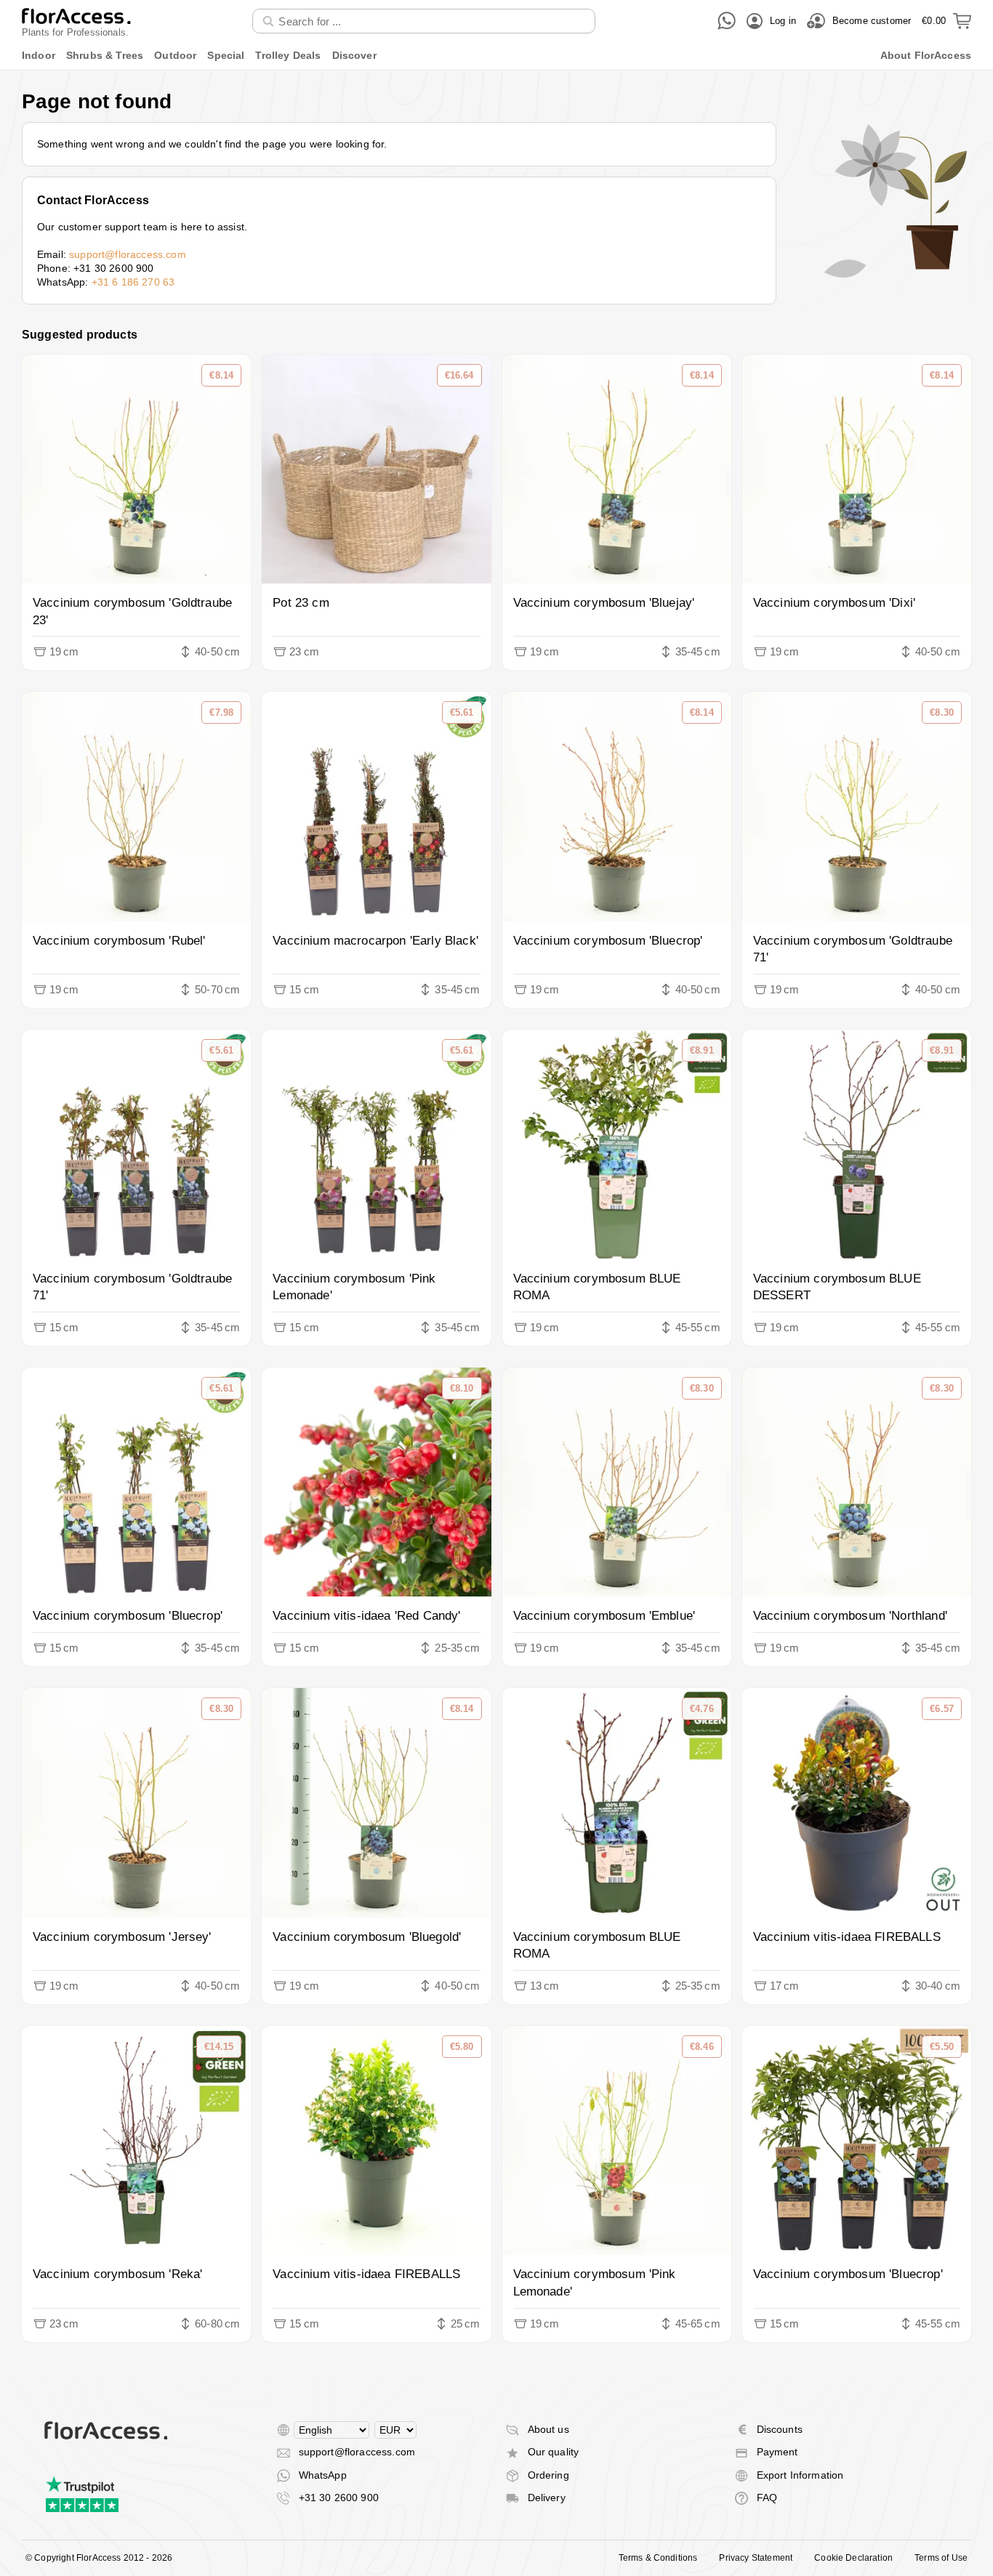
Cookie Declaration (853, 2558)
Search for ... (293, 8)
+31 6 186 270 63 (133, 282)
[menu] (496, 56)
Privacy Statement (756, 2558)
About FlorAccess (926, 55)
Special (226, 55)
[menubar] (496, 56)
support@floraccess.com (128, 254)
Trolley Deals (288, 55)
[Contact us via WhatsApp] (727, 21)
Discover (354, 55)
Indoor (39, 55)
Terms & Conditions (658, 2558)
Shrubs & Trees (105, 55)
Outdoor (175, 55)
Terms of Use (941, 2558)
